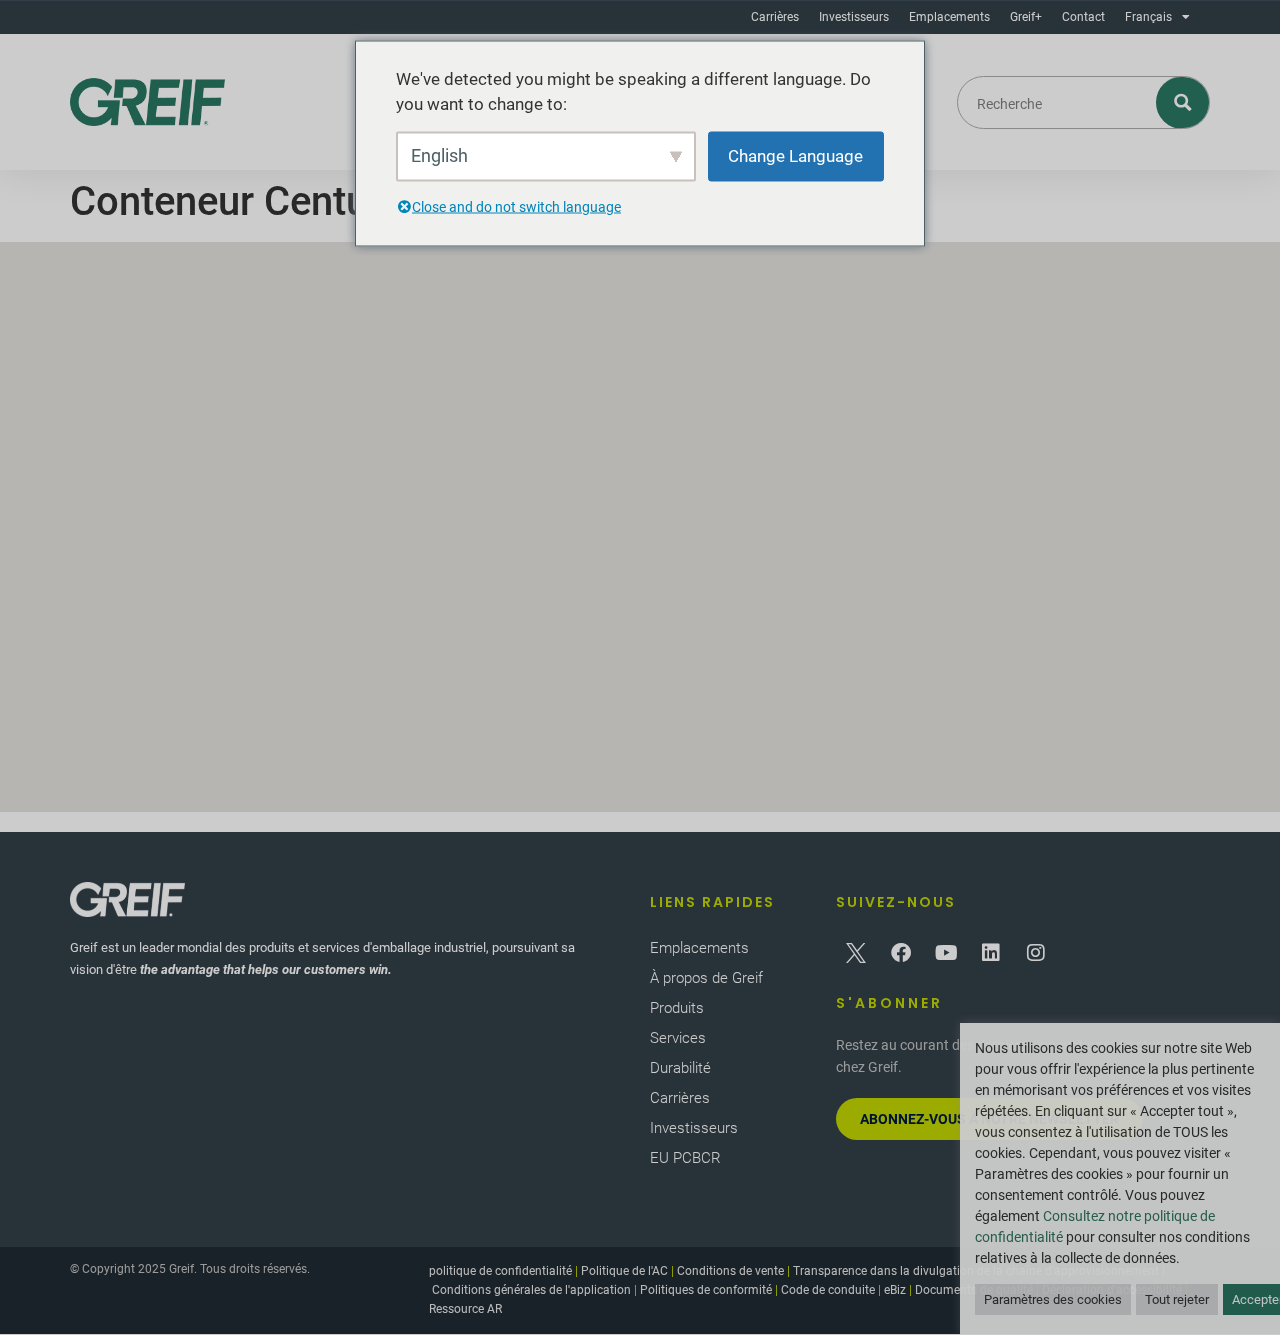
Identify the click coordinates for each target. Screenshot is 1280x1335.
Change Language (795, 155)
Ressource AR (465, 1309)
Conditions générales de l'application (531, 1290)
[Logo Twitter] (856, 953)
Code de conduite (828, 1290)
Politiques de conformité (706, 1290)
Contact (1083, 17)
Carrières (775, 17)
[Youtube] (946, 953)
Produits (677, 1008)
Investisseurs (854, 17)
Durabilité (680, 1068)
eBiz (895, 1290)
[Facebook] (901, 953)
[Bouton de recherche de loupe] (1183, 102)
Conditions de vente (730, 1271)
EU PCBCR (685, 1158)
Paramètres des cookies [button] (1053, 1299)
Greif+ (1026, 17)
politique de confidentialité (500, 1271)
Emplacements (949, 17)
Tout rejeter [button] (1177, 1299)
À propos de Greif (706, 978)
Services (678, 1038)
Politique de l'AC (624, 1271)
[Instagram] (1036, 953)
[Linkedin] (991, 953)
